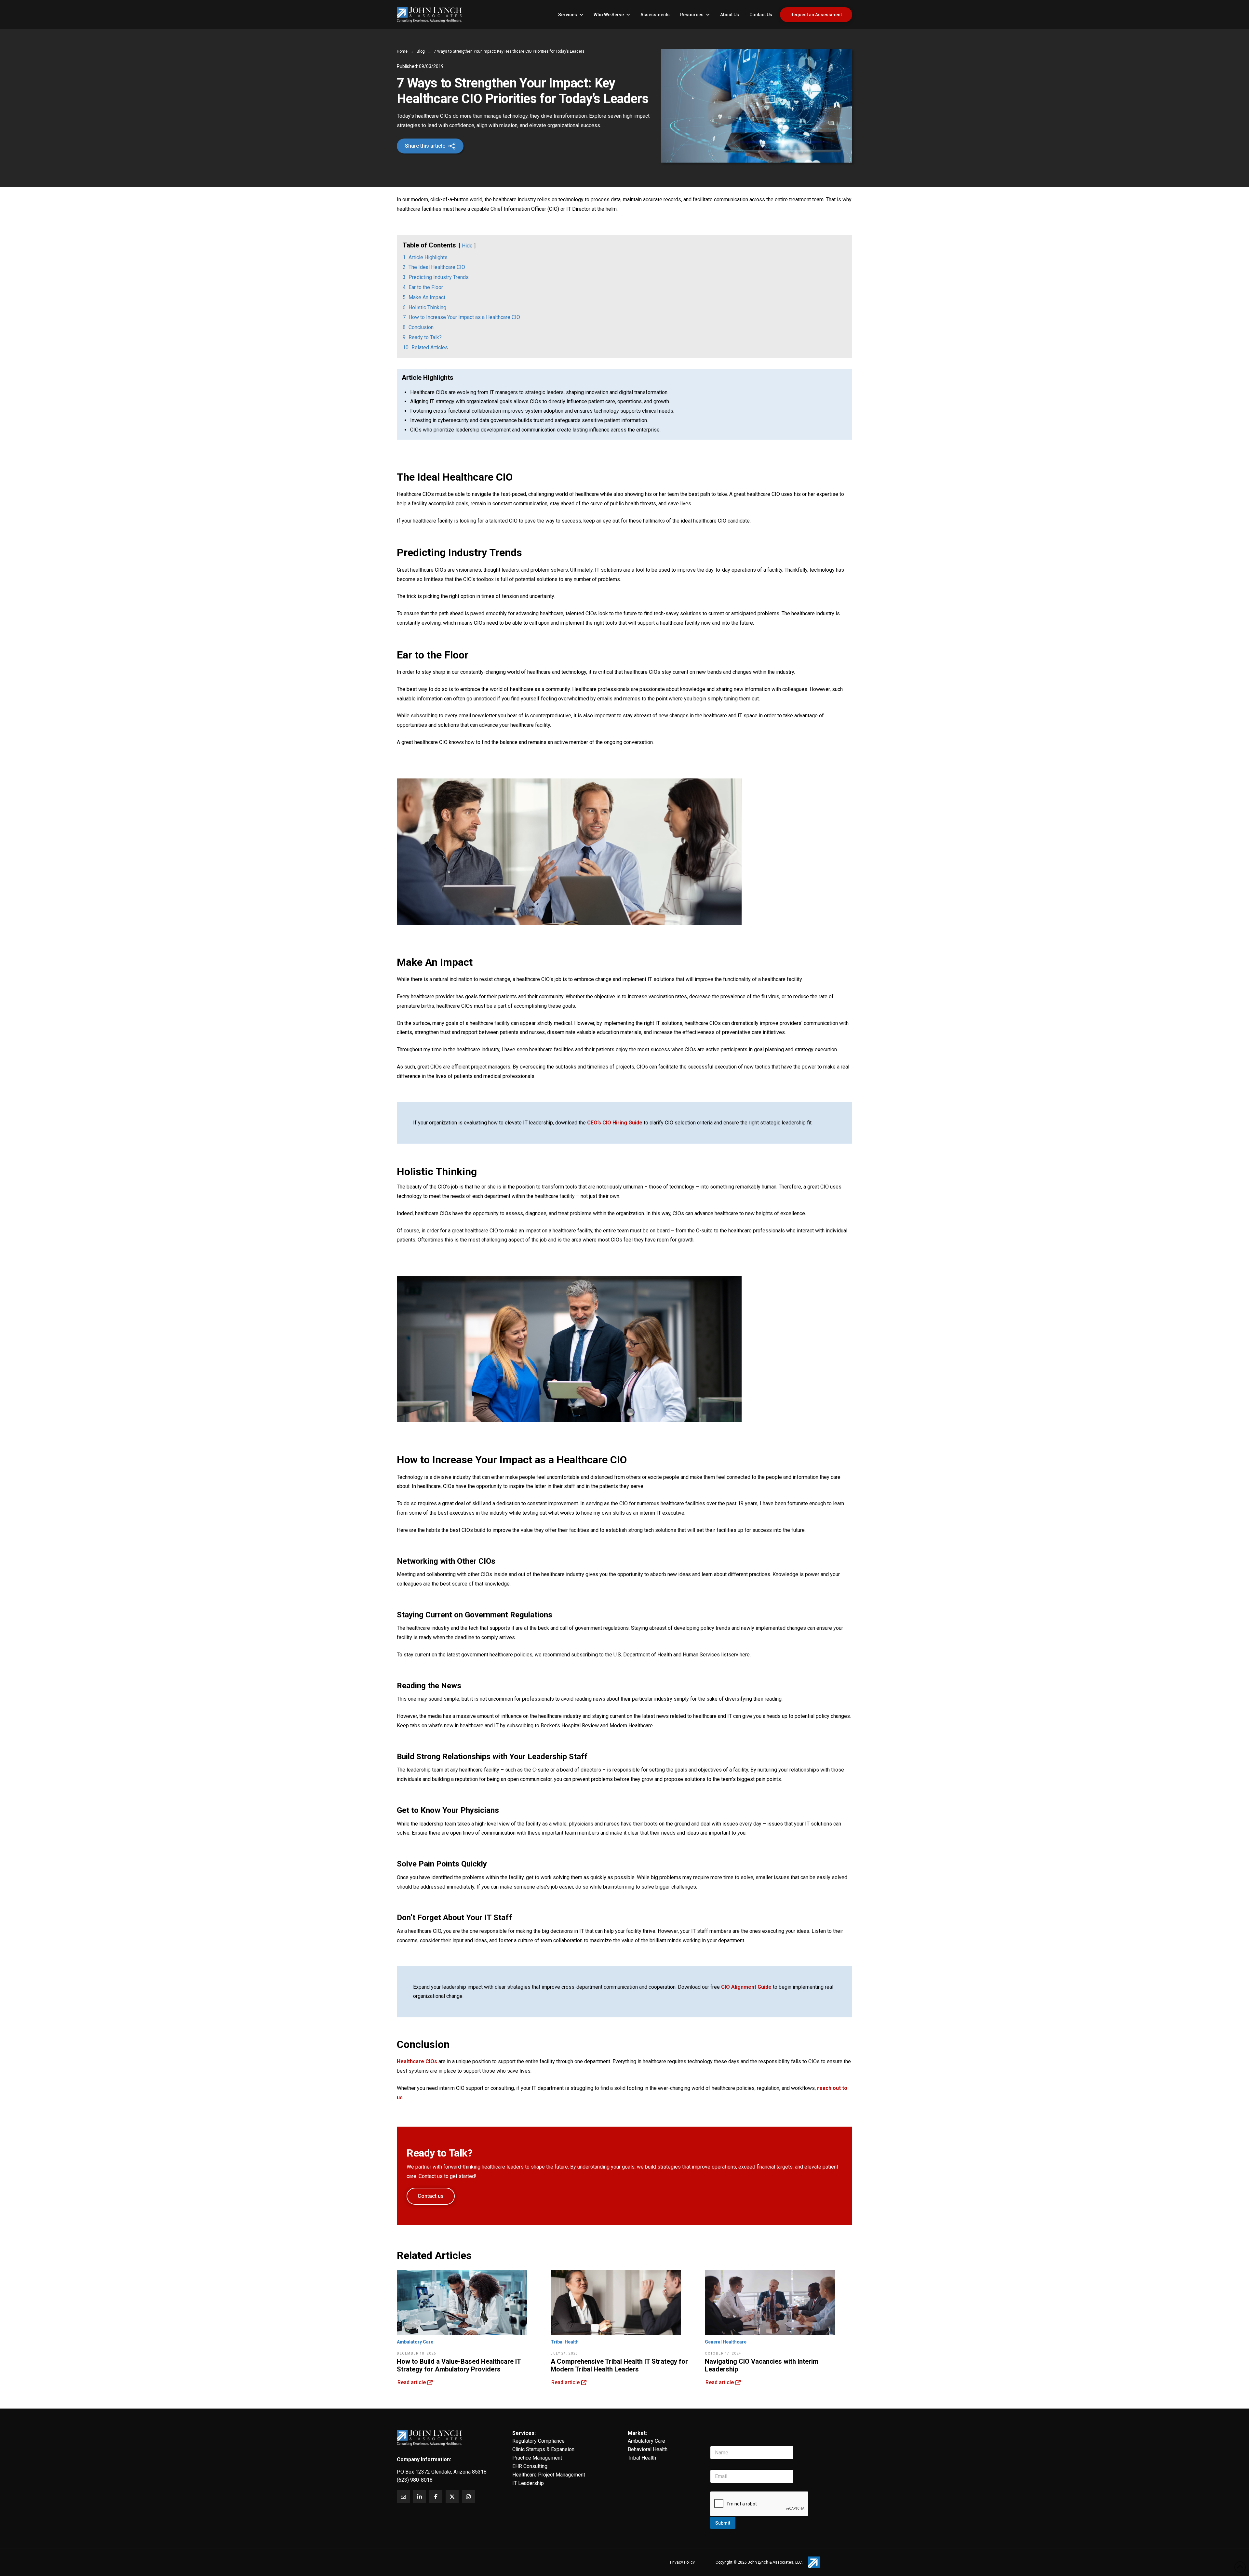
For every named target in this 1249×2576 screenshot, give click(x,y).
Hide (467, 246)
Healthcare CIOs (417, 2061)
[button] (430, 146)
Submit (723, 2523)
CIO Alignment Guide (746, 1987)
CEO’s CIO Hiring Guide (615, 1123)
